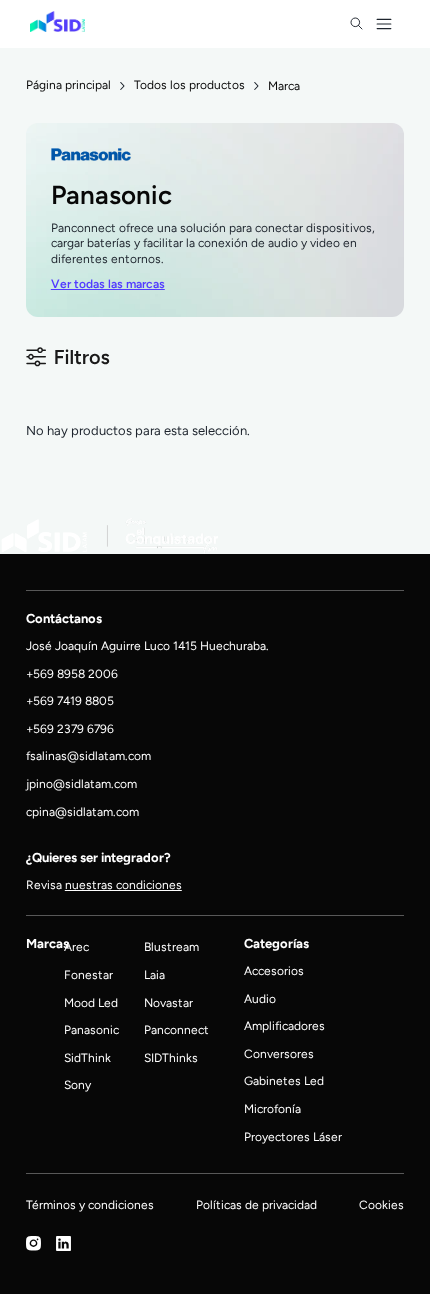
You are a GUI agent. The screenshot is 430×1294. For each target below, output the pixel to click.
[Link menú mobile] (357, 24)
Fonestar (88, 974)
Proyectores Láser (293, 1136)
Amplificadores (284, 1025)
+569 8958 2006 (72, 673)
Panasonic (91, 1029)
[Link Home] (57, 22)
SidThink (87, 1057)
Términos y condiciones (90, 1204)
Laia (154, 974)
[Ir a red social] (33, 1246)
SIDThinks (171, 1057)
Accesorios (274, 970)
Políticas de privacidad (256, 1204)
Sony (77, 1084)
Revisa (104, 884)
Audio (260, 998)
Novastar (168, 1002)
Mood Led (91, 1002)
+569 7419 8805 (70, 700)
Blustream (171, 946)
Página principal (68, 85)
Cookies (381, 1204)
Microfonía (272, 1108)
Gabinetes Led (284, 1080)
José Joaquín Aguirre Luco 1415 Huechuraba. (147, 645)
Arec (76, 946)
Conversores (279, 1053)
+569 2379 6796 (70, 728)
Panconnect (176, 1029)
